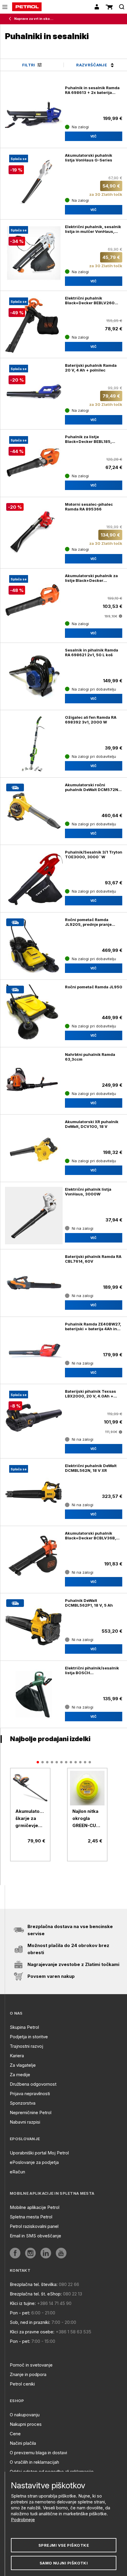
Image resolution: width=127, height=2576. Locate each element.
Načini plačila (23, 2443)
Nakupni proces (26, 2424)
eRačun (17, 2172)
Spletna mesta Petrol (31, 2217)
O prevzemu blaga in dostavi (38, 2453)
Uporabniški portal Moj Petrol (39, 2153)
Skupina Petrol (24, 2027)
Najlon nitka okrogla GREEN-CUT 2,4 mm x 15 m (86, 1819)
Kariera (17, 2056)
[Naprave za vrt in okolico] (11, 19)
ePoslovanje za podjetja (34, 2162)
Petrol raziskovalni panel (34, 2226)
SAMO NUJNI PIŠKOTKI (64, 2563)
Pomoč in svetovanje (31, 2365)
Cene (15, 2434)
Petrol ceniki (22, 2384)
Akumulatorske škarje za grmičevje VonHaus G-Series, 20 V (30, 1819)
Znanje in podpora (28, 2374)
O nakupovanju (25, 2415)
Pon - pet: (20, 2313)
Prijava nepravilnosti (30, 2094)
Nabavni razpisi (25, 2122)
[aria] (30, 1788)
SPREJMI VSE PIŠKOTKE (64, 2545)
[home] (27, 7)
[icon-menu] (5, 7)
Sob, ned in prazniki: (30, 2322)
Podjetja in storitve (29, 2037)
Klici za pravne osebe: (32, 2332)
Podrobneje (23, 2520)
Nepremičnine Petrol (31, 2112)
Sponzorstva (23, 2103)
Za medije (20, 2075)
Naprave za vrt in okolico (34, 19)
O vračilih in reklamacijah (34, 2462)
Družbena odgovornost (33, 2084)
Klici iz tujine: (23, 2303)
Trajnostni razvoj (26, 2046)
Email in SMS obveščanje (35, 2236)
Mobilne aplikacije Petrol (35, 2207)
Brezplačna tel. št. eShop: (36, 2294)
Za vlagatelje (23, 2065)
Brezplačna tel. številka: (34, 2284)
